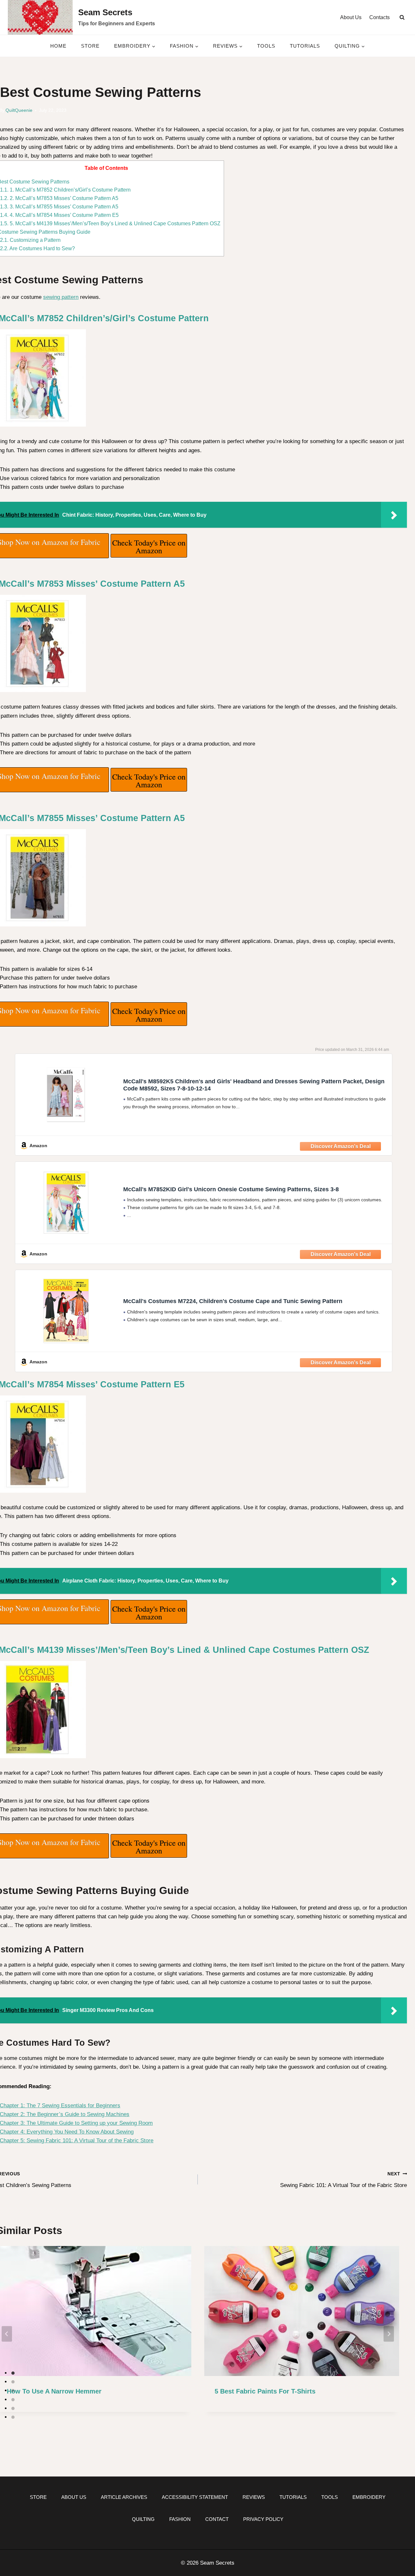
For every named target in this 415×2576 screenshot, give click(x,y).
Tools (266, 46)
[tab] (13, 2373)
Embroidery (369, 2497)
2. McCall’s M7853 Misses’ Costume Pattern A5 (59, 198)
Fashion (180, 2519)
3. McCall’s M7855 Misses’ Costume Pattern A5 (59, 206)
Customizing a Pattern (30, 240)
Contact (217, 2519)
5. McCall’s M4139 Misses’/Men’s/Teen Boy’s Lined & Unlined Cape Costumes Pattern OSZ (110, 223)
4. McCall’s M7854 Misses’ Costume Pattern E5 (59, 215)
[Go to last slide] (7, 2334)
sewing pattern (61, 297)
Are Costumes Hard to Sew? (37, 248)
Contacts (379, 17)
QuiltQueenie (19, 110)
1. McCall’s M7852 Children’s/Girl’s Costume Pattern (65, 190)
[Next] (389, 2334)
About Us (351, 17)
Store (90, 46)
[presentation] (302, 2311)
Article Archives (124, 2497)
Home (58, 46)
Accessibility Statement (195, 2497)
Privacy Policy (263, 2519)
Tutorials (305, 46)
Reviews (254, 2497)
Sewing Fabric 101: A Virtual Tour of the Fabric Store (344, 2180)
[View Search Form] (402, 18)
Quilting (143, 2519)
